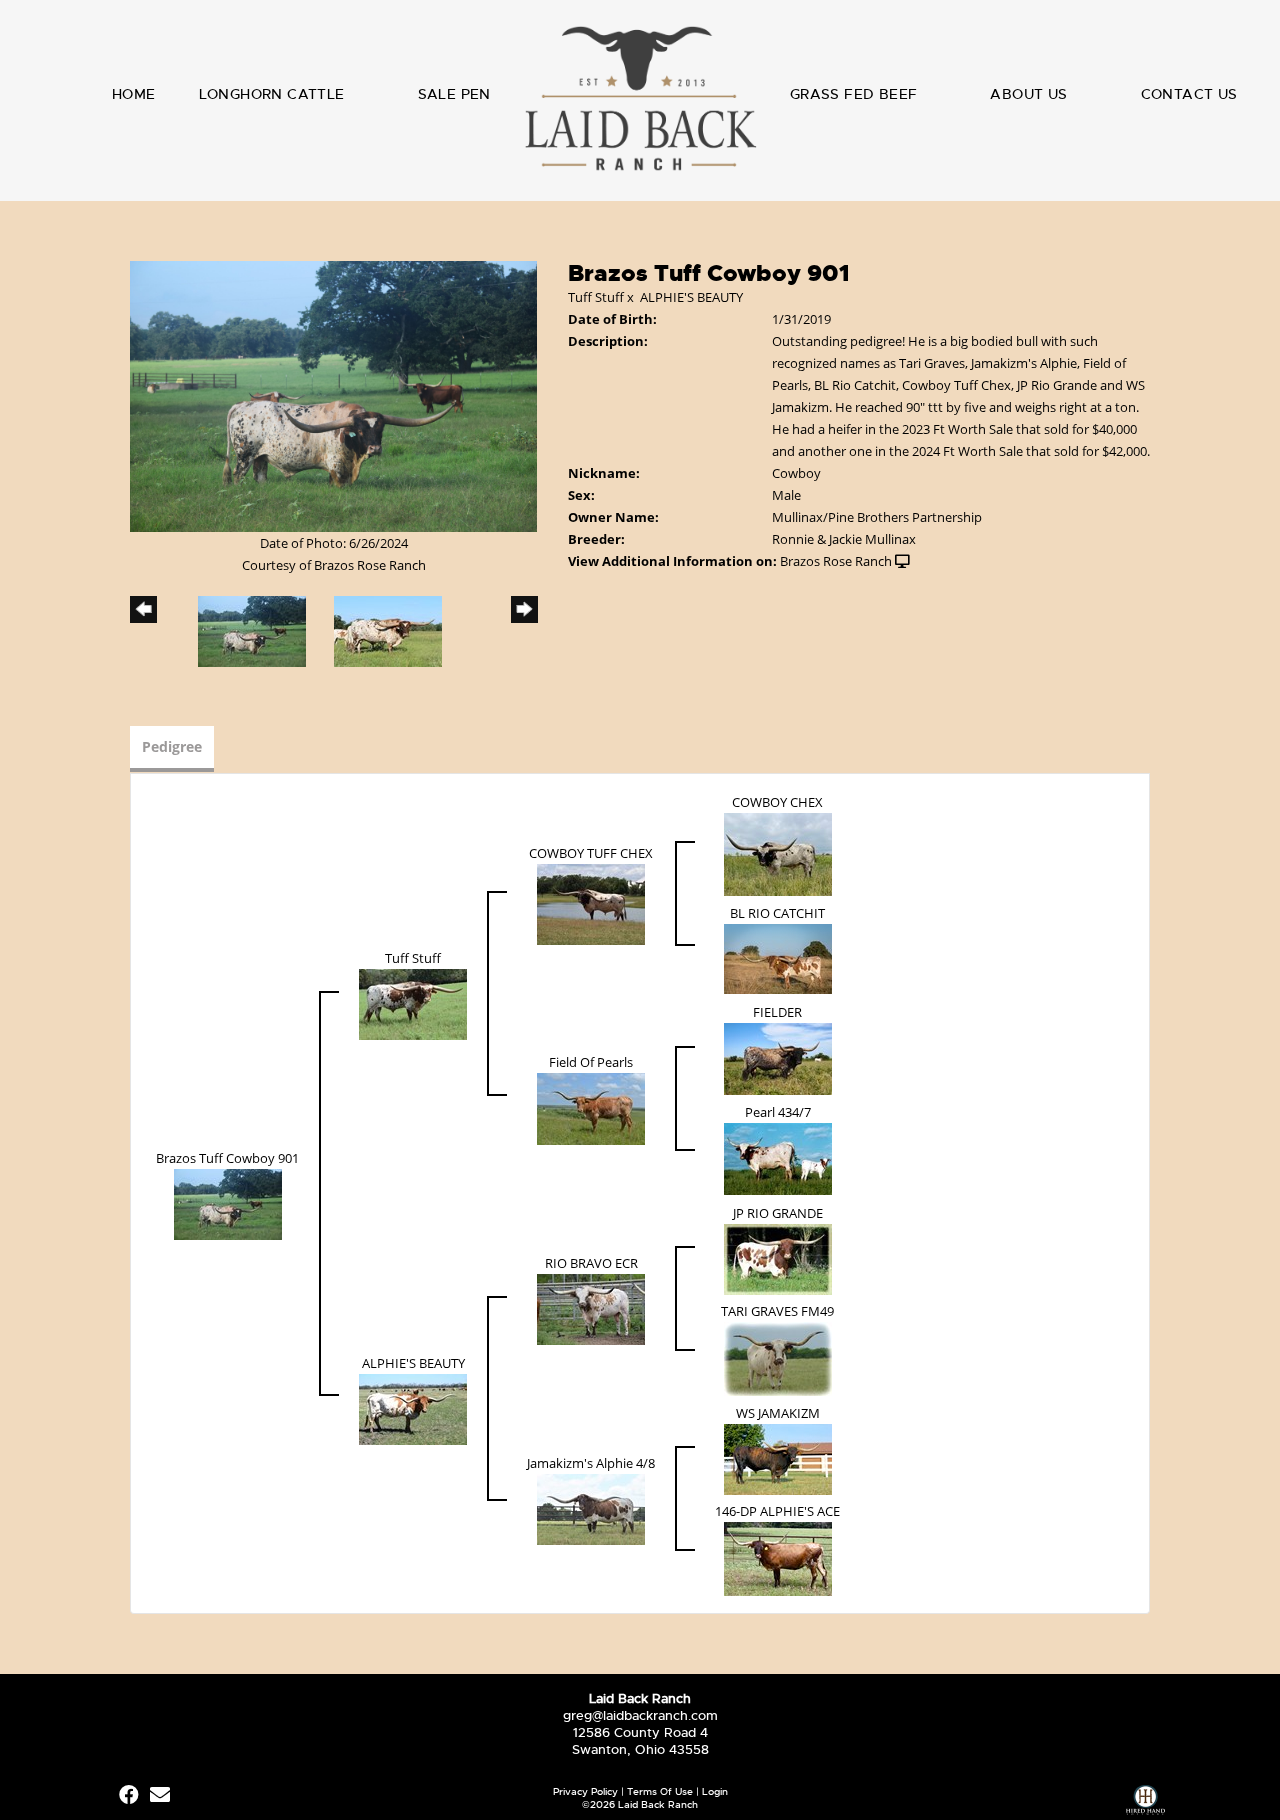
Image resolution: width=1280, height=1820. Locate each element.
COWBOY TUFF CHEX (591, 853)
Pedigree (172, 746)
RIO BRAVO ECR (591, 1263)
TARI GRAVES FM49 (777, 1311)
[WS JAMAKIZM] (778, 1458)
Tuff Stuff (596, 297)
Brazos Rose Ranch (836, 561)
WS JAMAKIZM (778, 1413)
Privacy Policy (585, 1791)
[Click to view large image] (333, 395)
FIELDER (777, 1012)
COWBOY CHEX (777, 802)
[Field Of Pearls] (591, 1108)
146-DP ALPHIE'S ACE (777, 1511)
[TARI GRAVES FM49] (778, 1358)
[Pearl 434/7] (778, 1158)
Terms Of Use (660, 1791)
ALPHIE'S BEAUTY (691, 297)
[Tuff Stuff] (413, 1003)
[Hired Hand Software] (1145, 1802)
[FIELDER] (778, 1058)
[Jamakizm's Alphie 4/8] (591, 1508)
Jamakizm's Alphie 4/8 (591, 1463)
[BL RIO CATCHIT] (778, 958)
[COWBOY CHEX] (778, 853)
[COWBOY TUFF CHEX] (591, 903)
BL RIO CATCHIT (777, 913)
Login (715, 1791)
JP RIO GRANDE (778, 1213)
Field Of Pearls (591, 1062)
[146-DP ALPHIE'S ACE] (778, 1558)
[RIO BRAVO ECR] (591, 1308)
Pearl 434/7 (778, 1112)
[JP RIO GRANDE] (778, 1258)
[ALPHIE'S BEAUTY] (413, 1408)
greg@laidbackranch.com (640, 1715)
